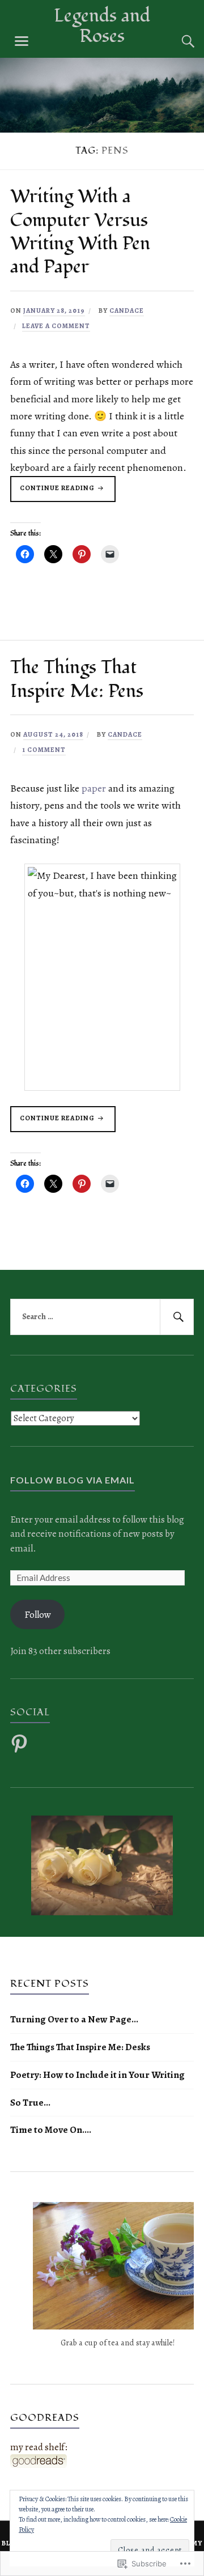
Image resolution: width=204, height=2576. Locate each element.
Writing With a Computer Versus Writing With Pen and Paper (80, 232)
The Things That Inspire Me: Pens (77, 679)
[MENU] (22, 41)
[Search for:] (102, 1317)
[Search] (177, 41)
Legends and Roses (102, 26)
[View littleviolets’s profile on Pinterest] (21, 1744)
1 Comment (44, 750)
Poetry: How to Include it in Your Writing (97, 2075)
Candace (127, 311)
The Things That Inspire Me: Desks (80, 2047)
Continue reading (53, 492)
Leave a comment (56, 326)
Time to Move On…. (51, 2130)
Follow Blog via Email (73, 1480)
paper (94, 788)
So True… (30, 2103)
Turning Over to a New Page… (74, 2019)
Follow (38, 1615)
